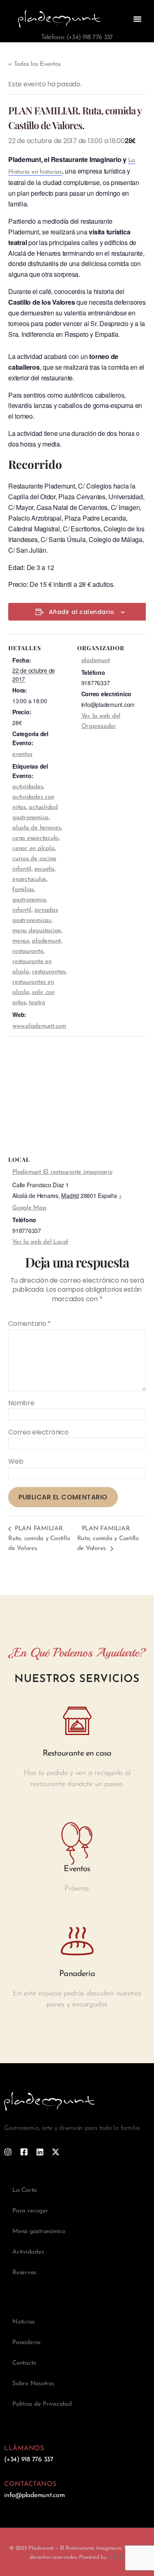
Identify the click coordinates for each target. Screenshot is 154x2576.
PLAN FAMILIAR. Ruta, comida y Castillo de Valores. (39, 1539)
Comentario (30, 1324)
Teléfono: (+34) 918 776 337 (77, 37)
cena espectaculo (35, 838)
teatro (37, 1003)
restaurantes (49, 972)
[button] (137, 19)
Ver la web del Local (40, 1242)
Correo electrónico (38, 1432)
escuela (44, 869)
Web (16, 1462)
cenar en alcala (33, 849)
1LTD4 (116, 2557)
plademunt (46, 941)
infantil (22, 910)
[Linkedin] (40, 2152)
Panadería (26, 2343)
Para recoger (30, 2211)
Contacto (24, 2363)
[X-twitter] (56, 2152)
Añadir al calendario (82, 612)
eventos (22, 754)
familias (23, 890)
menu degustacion (37, 931)
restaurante (28, 951)
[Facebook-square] (24, 2152)
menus (21, 941)
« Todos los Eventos (34, 64)
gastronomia (29, 900)
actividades (28, 787)
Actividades (28, 2252)
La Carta (25, 2190)
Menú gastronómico (39, 2232)
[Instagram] (8, 2152)
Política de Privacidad (42, 2404)
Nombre (21, 1403)
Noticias (23, 2322)
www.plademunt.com (39, 1026)
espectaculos (29, 879)
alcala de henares (37, 828)
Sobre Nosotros (33, 2384)
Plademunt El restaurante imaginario (62, 1172)
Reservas (24, 2273)
